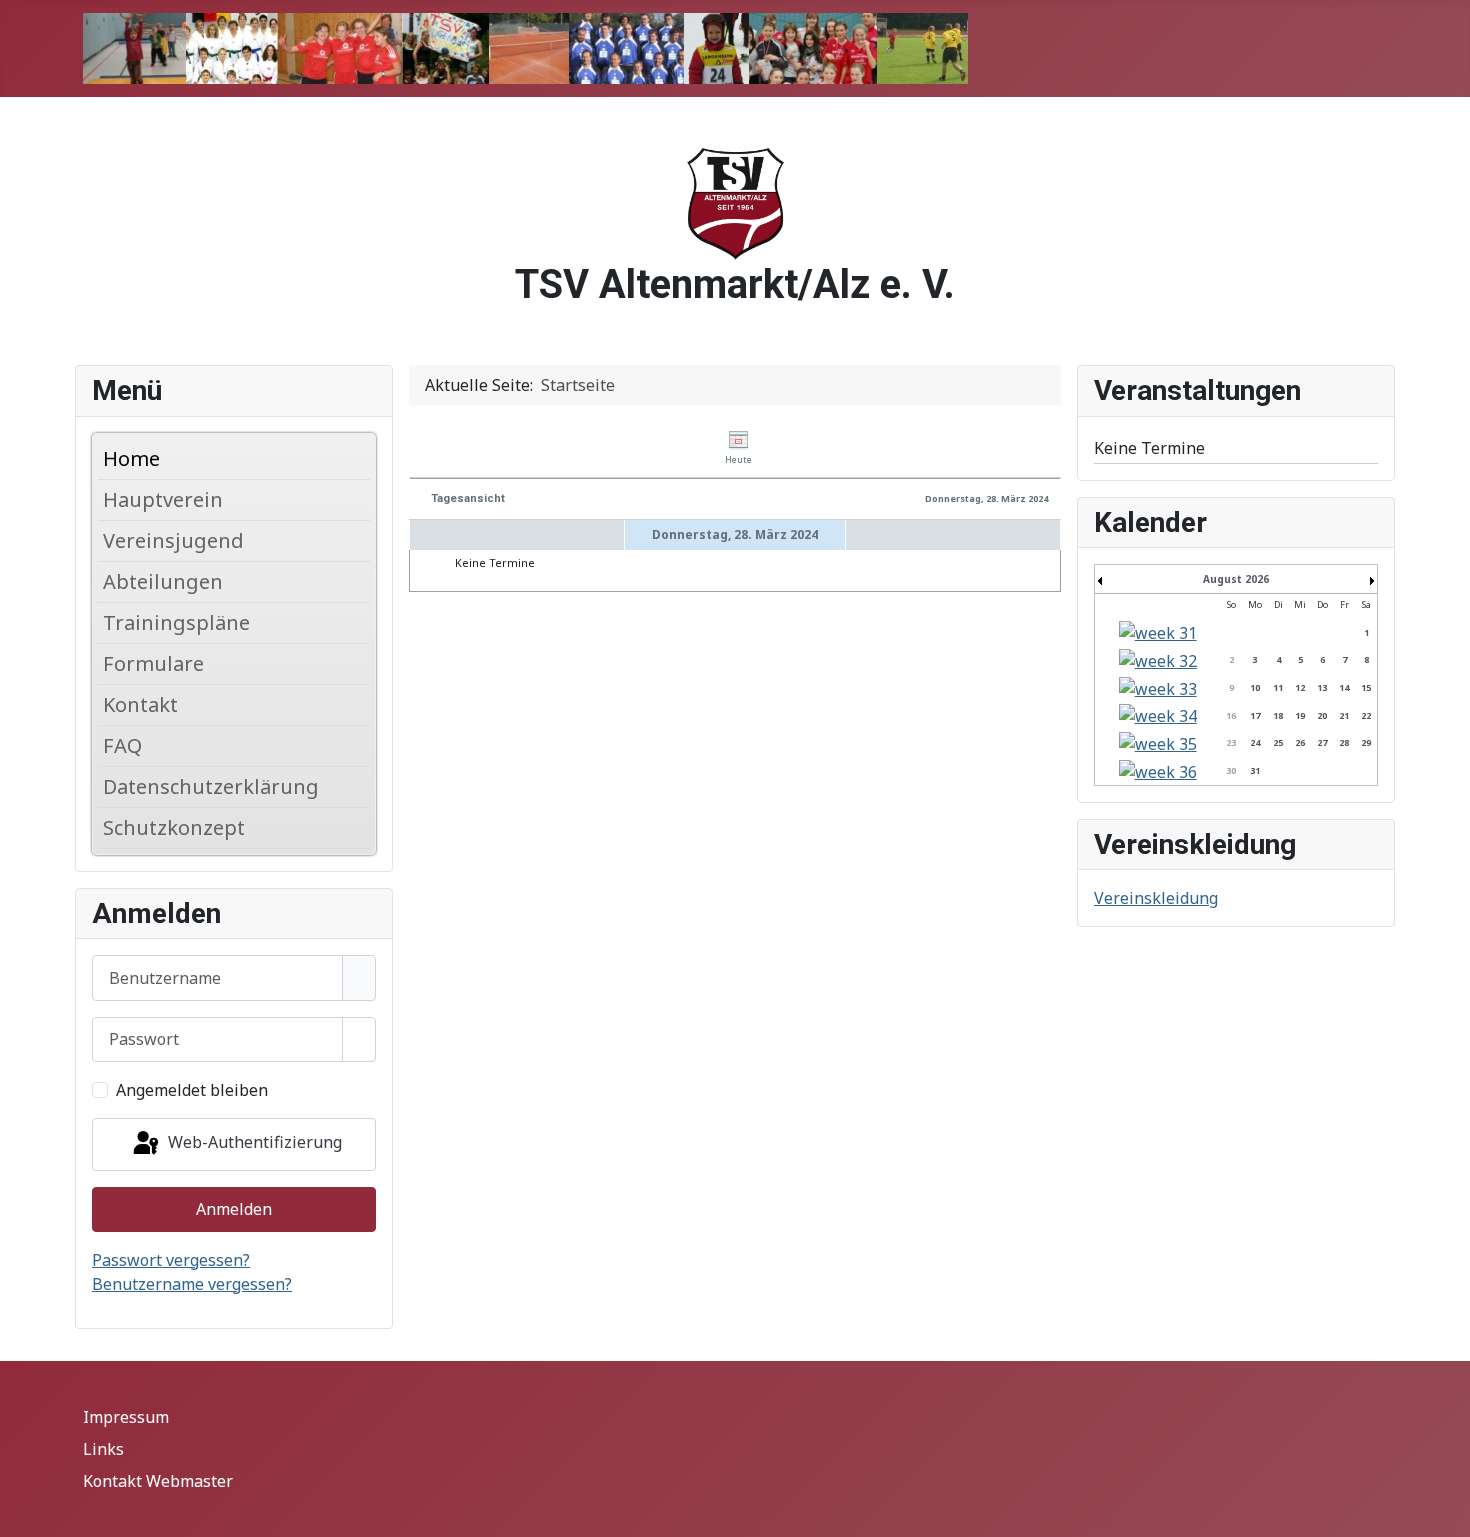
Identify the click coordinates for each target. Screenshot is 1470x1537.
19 (1300, 715)
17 (1255, 715)
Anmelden (234, 1209)
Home (131, 458)
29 (1366, 742)
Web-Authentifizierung (253, 1142)
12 (1300, 687)
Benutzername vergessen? (192, 1284)
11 (1278, 687)
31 (1255, 770)
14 (1344, 687)
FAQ (122, 745)
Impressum (126, 1417)
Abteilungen (163, 581)
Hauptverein (163, 499)
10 (1255, 687)
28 (1344, 742)
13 (1322, 687)
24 (1255, 742)
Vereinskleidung (1156, 898)
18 (1278, 715)
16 (1231, 715)
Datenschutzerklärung (211, 786)
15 (1366, 687)
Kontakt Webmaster (158, 1481)
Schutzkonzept (174, 827)
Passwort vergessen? (171, 1260)
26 (1300, 742)
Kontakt (140, 704)
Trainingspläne (176, 622)
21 (1344, 715)
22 (1366, 715)
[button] (360, 500)
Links (103, 1449)
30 (1231, 770)
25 (1278, 742)
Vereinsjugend (173, 540)
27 (1322, 742)
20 (1322, 715)
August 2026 (1236, 579)
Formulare (153, 663)
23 (1231, 742)
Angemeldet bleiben (192, 1090)
